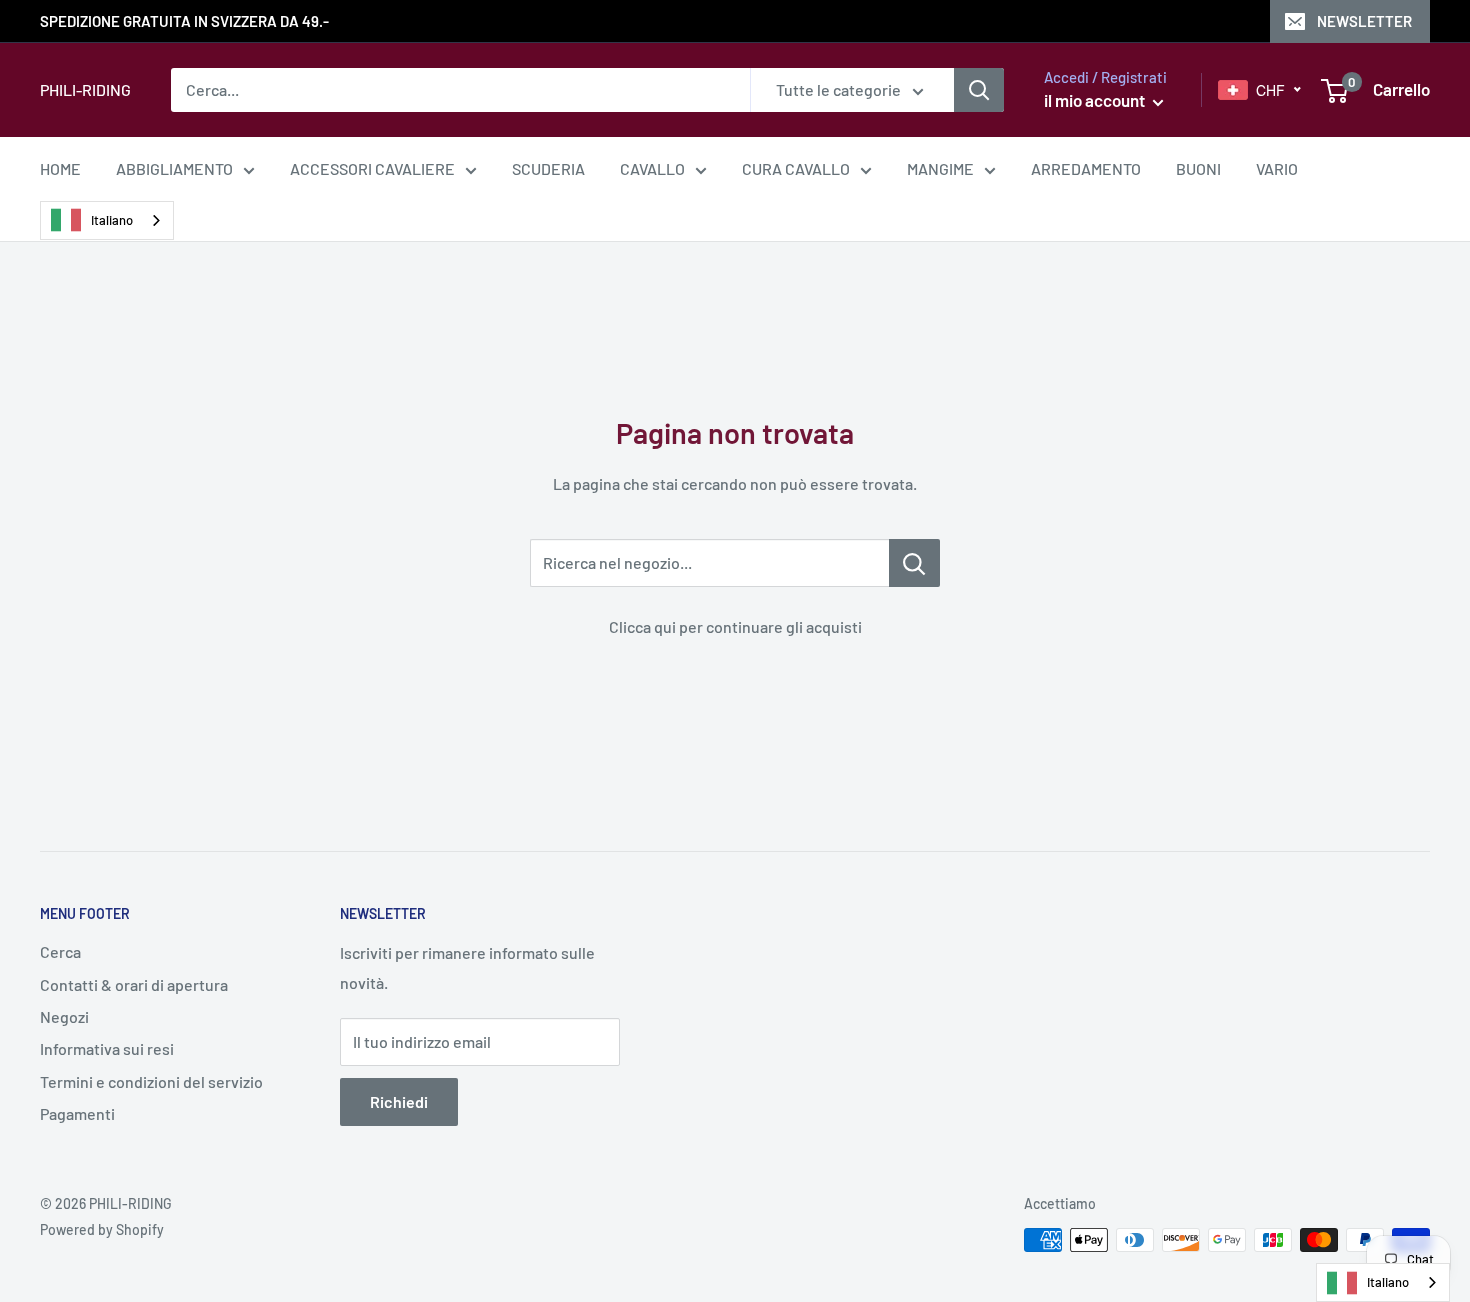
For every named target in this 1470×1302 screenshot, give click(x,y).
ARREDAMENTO (1086, 168)
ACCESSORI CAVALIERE (372, 168)
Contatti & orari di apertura (134, 984)
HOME (60, 168)
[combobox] (107, 220)
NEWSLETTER (1364, 21)
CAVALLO (652, 168)
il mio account (1096, 100)
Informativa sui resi (107, 1048)
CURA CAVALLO (796, 168)
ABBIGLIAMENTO (174, 168)
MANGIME (940, 168)
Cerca (60, 951)
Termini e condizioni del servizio (151, 1081)
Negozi (64, 1016)
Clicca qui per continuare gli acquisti (735, 626)
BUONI (1198, 168)
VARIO (1277, 168)
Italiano (112, 220)
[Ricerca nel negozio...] (914, 563)
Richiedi (399, 1101)
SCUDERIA (548, 168)
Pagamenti (77, 1113)
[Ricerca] (979, 90)
